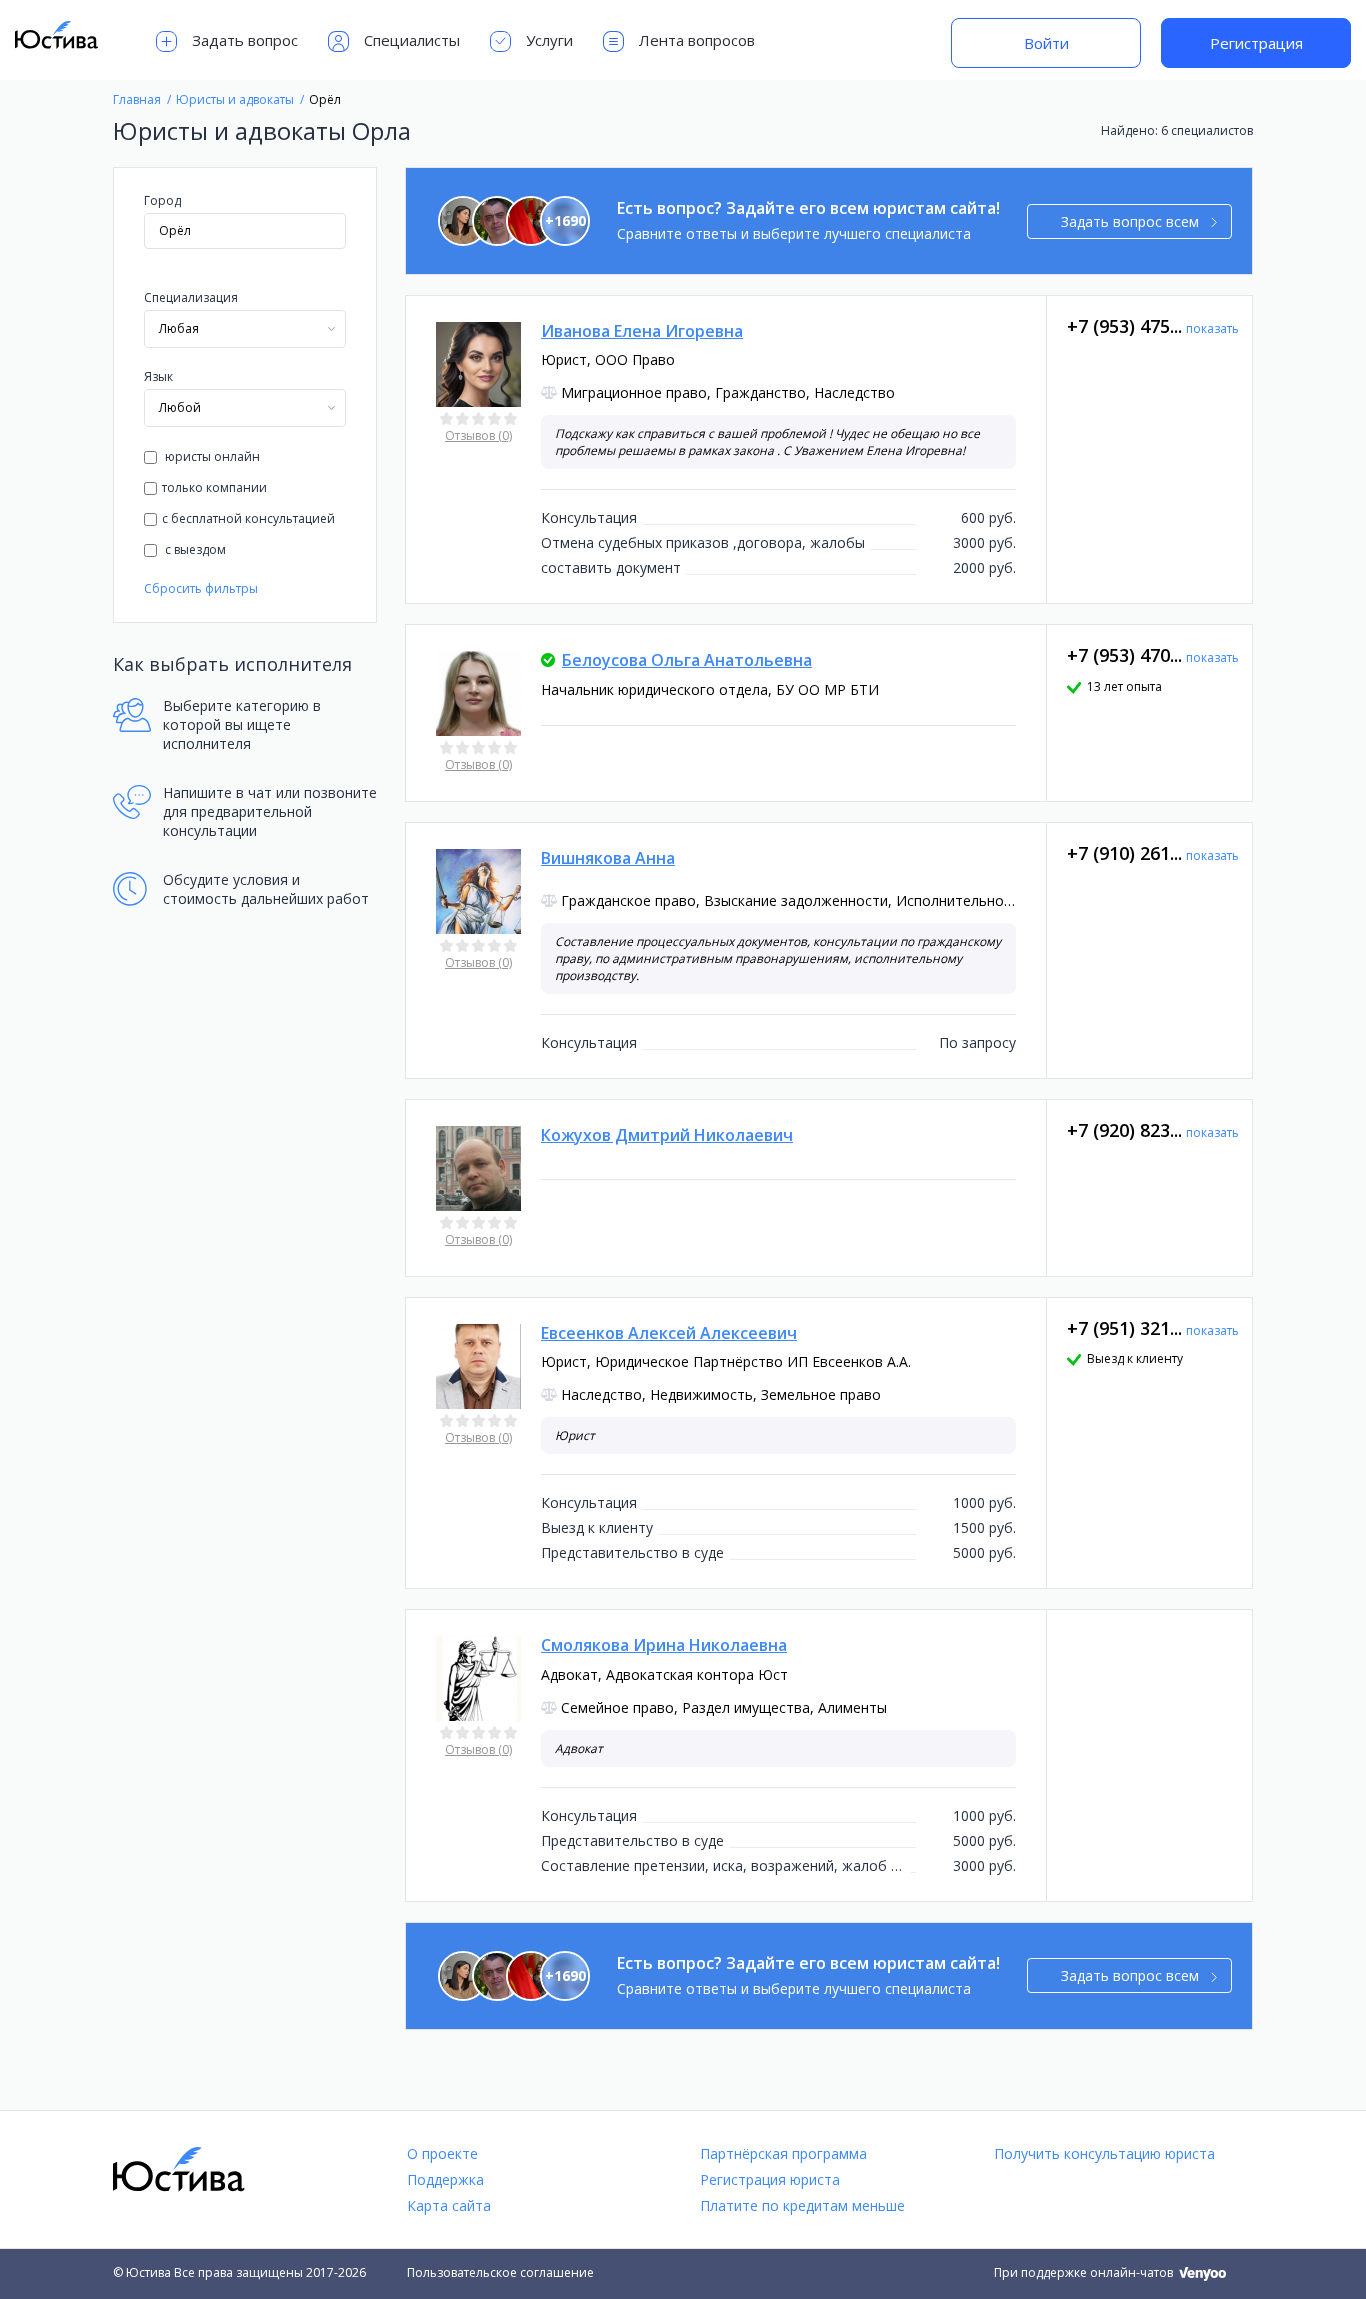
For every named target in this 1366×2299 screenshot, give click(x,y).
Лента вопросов (697, 40)
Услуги (549, 40)
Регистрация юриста (770, 2179)
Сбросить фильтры (201, 588)
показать (1212, 328)
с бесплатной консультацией (248, 518)
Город (162, 200)
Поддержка (445, 2179)
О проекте (442, 2153)
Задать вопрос (245, 40)
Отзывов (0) (478, 435)
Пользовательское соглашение (500, 2272)
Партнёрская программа (783, 2153)
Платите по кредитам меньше (802, 2205)
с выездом (194, 549)
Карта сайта (449, 2205)
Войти (1046, 43)
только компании (214, 487)
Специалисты (412, 40)
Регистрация (1256, 43)
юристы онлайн (211, 456)
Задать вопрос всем (1130, 221)
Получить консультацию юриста (1104, 2153)
